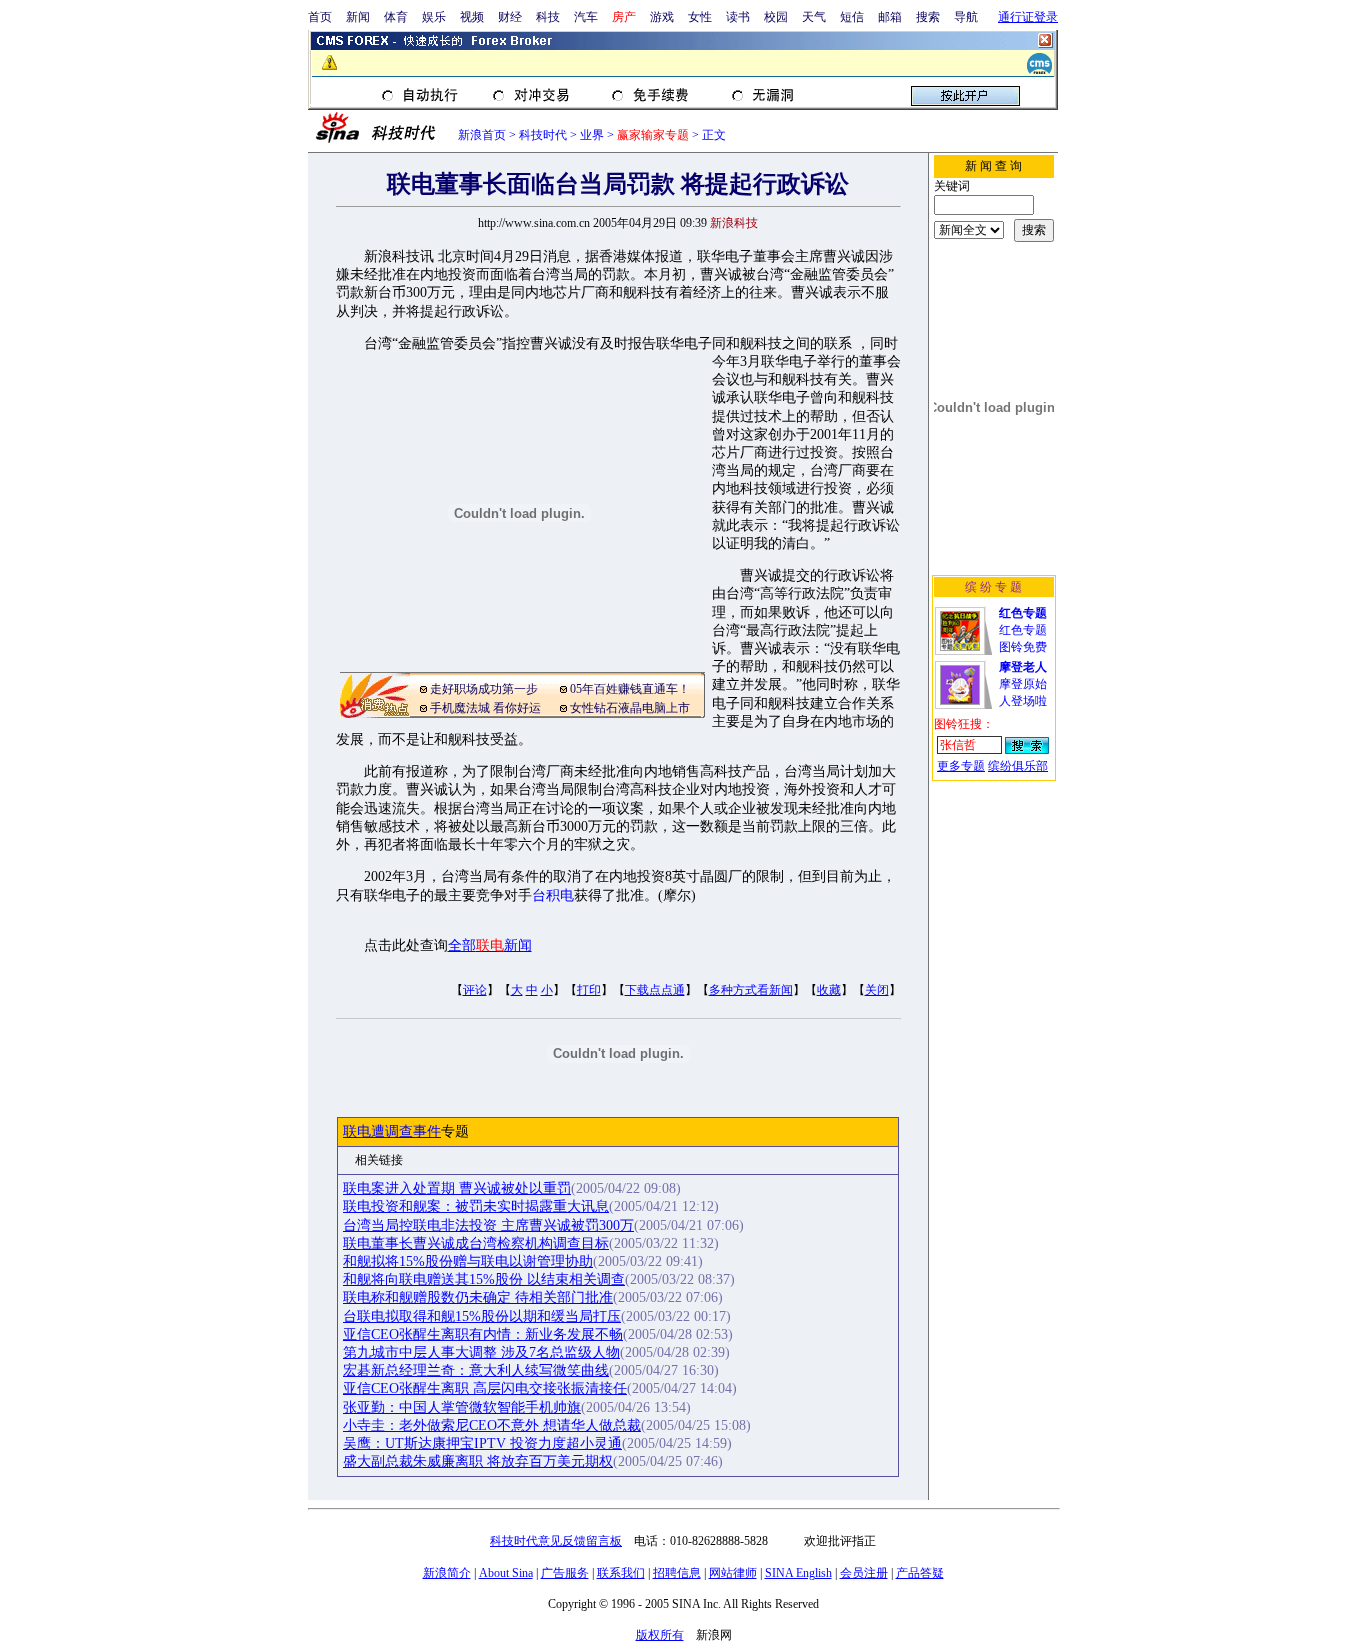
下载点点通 (655, 990)
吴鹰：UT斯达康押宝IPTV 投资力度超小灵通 (482, 1443)
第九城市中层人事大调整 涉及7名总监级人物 (481, 1352)
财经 (510, 17)
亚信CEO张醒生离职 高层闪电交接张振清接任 (485, 1388)
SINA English (798, 1573)
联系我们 (621, 1573)
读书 (738, 17)
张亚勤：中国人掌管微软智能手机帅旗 (462, 1407)
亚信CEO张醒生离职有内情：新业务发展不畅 (483, 1334)
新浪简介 (447, 1573)
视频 (472, 17)
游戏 (662, 17)
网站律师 (733, 1573)
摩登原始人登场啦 (1023, 684)
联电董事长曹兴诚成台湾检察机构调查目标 (476, 1243)
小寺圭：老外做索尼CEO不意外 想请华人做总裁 (492, 1425)
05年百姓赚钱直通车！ (630, 689)
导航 (966, 17)
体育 (396, 17)
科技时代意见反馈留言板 (556, 1541)
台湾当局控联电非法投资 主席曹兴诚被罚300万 (488, 1225)
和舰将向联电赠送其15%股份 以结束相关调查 (484, 1279)
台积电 (553, 895)
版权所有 (660, 1635)
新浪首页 (482, 135)
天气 (814, 17)
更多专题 (961, 766)
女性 (700, 17)
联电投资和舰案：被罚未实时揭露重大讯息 (476, 1206)
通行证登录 (1028, 17)
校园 (776, 17)
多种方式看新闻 (751, 990)
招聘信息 (677, 1573)
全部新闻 (490, 945)
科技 (548, 17)
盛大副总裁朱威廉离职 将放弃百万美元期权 (478, 1461)
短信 (852, 17)
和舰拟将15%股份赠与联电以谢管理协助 (468, 1261)
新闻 (358, 17)
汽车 (586, 17)
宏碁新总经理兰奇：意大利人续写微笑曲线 (476, 1370)
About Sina (506, 1573)
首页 (320, 17)
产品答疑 (920, 1573)
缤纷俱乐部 (1018, 766)
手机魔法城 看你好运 (485, 708)
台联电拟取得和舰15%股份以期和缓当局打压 (482, 1316)
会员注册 (864, 1573)
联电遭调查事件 (392, 1131)
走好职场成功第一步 (484, 689)
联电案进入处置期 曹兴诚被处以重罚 (457, 1188)
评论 (475, 990)
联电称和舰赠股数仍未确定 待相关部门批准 (478, 1297)
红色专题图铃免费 (1023, 630)
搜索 (928, 17)
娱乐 (434, 17)
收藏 (829, 990)
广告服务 (565, 1573)
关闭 (877, 990)
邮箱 (890, 17)
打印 (589, 990)
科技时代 (543, 135)
